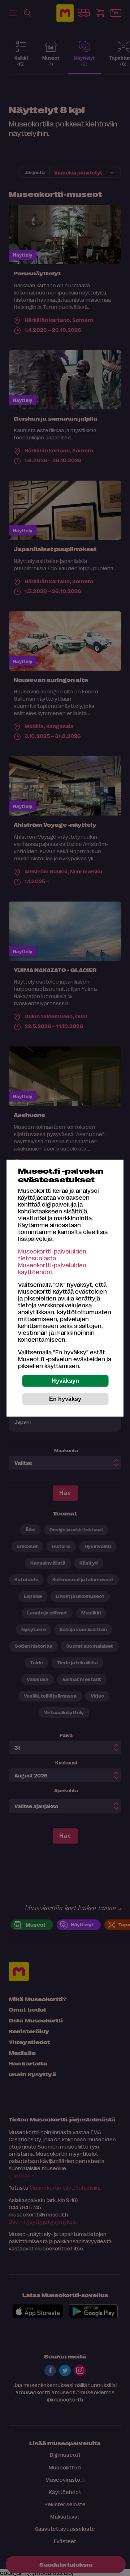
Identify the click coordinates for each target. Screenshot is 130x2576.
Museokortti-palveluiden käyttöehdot (52, 1268)
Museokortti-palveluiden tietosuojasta (52, 1254)
